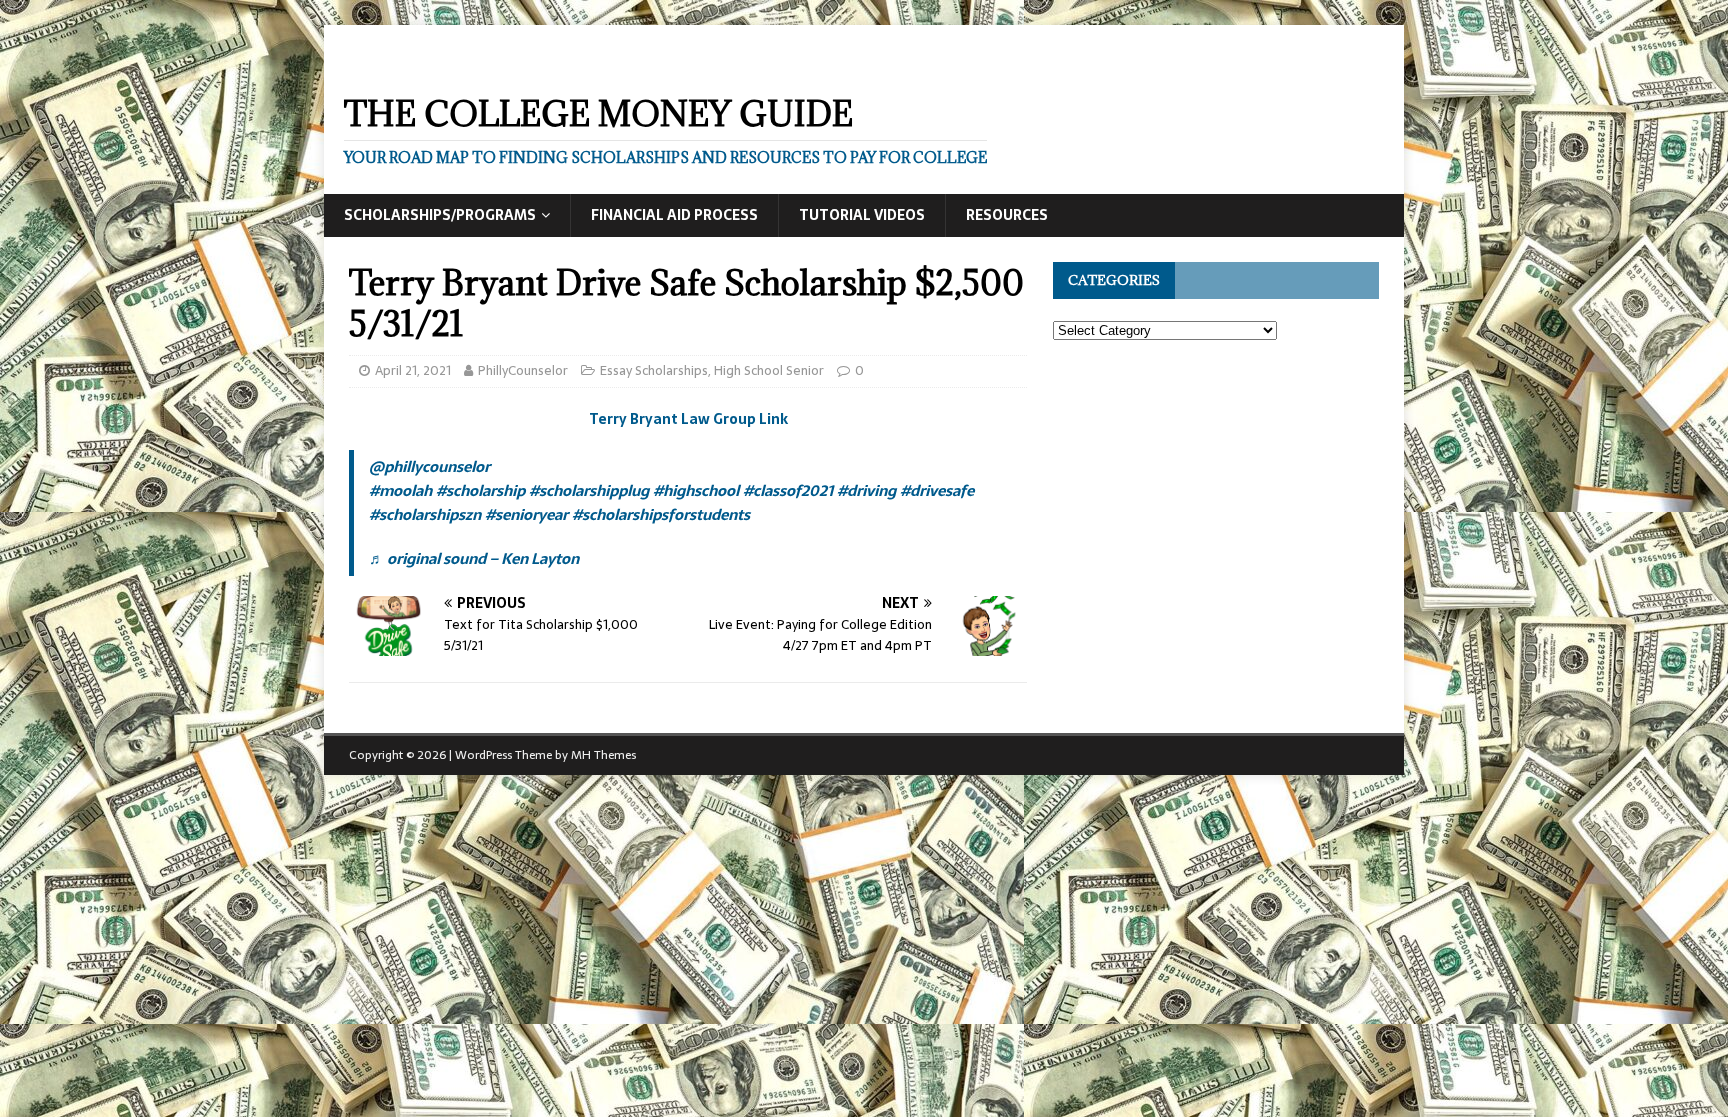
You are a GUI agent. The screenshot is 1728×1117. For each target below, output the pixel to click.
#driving (866, 490)
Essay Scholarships (654, 370)
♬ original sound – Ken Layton (474, 558)
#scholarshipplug (589, 490)
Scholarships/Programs (440, 215)
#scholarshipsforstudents (661, 514)
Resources (1007, 215)
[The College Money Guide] (523, 62)
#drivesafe (937, 490)
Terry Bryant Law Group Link (688, 419)
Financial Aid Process (674, 215)
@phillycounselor (429, 466)
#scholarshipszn (425, 514)
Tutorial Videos (862, 215)
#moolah (400, 490)
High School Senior (769, 370)
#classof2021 (788, 490)
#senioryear (526, 514)
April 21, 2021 (413, 370)
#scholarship (480, 490)
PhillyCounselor (523, 370)
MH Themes (603, 755)
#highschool (696, 490)
